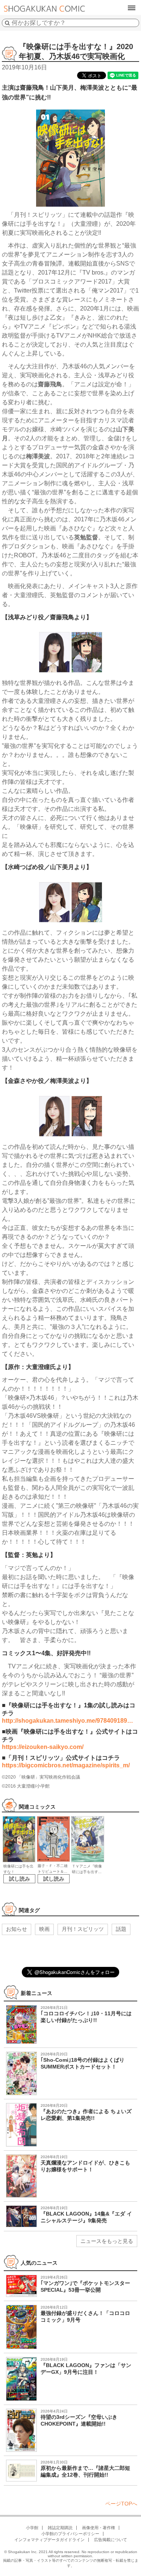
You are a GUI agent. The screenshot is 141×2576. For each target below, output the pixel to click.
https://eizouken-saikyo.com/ (43, 1747)
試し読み (20, 1879)
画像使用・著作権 (99, 2528)
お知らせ (17, 1929)
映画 (44, 1929)
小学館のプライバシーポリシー (70, 2534)
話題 (121, 1929)
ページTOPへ (121, 2504)
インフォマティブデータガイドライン (49, 2540)
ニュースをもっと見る (107, 2241)
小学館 (32, 2528)
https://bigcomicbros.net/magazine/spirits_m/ (66, 1765)
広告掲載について (111, 2540)
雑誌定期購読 (60, 2528)
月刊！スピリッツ (83, 1929)
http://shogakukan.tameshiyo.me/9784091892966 (70, 1721)
